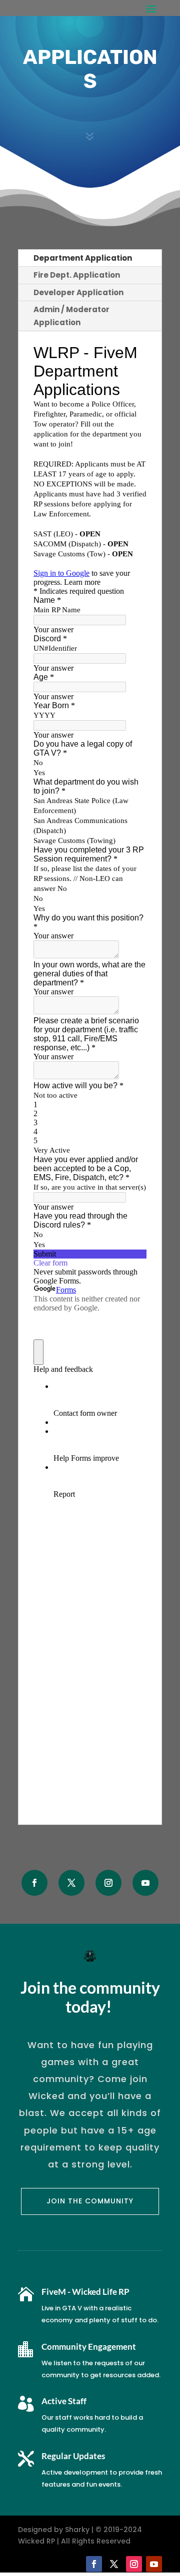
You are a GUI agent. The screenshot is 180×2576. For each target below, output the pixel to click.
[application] (177, 2574)
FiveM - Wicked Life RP (85, 2292)
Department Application (83, 258)
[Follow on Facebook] (34, 1883)
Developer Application (78, 292)
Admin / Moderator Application (71, 316)
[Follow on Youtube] (145, 1883)
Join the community (90, 2201)
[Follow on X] (71, 1883)
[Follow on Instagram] (108, 1883)
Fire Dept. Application (77, 275)
